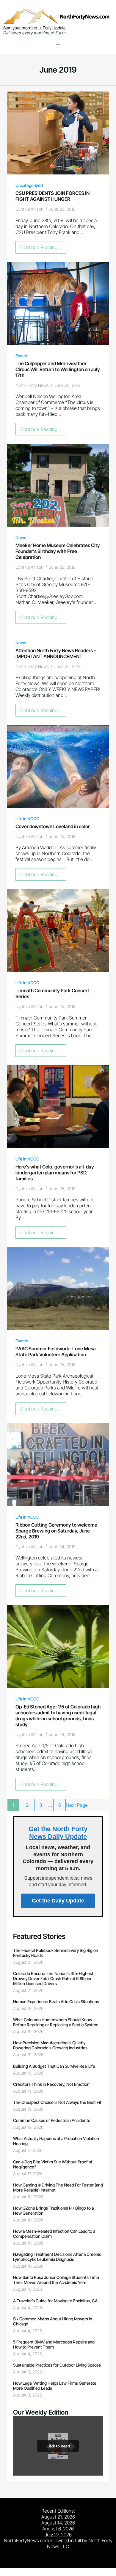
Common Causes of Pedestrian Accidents (52, 2120)
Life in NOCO (27, 819)
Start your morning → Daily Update (35, 28)
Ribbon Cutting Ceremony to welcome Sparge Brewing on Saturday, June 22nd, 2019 (56, 1531)
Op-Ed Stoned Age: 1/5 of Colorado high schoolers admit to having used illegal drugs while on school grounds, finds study (58, 1716)
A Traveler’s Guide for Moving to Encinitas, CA (55, 2301)
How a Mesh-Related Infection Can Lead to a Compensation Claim (54, 2234)
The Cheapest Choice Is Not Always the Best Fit (57, 2102)
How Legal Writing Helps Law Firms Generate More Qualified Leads (55, 2386)
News (21, 537)
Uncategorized (29, 185)
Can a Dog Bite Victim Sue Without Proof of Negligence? (53, 2164)
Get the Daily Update (58, 1901)
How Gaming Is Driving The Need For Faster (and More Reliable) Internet (58, 2187)
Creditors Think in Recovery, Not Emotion (51, 2084)
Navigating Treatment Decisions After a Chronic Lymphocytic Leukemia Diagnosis (57, 2257)
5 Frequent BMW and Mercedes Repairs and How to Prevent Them (54, 2344)
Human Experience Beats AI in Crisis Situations (56, 2002)
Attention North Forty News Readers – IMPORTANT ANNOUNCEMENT (56, 653)
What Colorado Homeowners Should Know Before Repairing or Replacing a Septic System (56, 2022)
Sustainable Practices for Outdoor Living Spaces (57, 2365)
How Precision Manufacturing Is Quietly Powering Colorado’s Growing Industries (50, 2045)
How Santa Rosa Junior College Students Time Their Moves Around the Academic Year (56, 2280)
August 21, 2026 (58, 2517)
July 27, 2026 (58, 2535)
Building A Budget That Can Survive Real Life (54, 2066)
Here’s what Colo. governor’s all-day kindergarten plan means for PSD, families (55, 1173)
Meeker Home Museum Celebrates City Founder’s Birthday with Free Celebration (58, 551)
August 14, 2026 (58, 2523)
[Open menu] (58, 46)
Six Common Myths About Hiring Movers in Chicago (53, 2321)
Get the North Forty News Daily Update (58, 1833)
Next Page (77, 1805)
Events (22, 356)
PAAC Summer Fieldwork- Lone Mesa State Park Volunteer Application (56, 1352)
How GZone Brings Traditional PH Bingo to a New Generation (53, 2210)
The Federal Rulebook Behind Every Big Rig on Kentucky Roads (56, 1953)
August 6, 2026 (58, 2529)
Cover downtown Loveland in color (53, 826)
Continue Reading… (42, 249)
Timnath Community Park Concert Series (52, 993)
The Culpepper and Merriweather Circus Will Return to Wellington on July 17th (58, 369)
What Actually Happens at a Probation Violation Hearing (56, 2141)
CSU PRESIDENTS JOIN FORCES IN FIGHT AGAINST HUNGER (52, 196)
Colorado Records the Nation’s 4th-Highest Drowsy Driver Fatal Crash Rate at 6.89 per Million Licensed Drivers (53, 1978)
